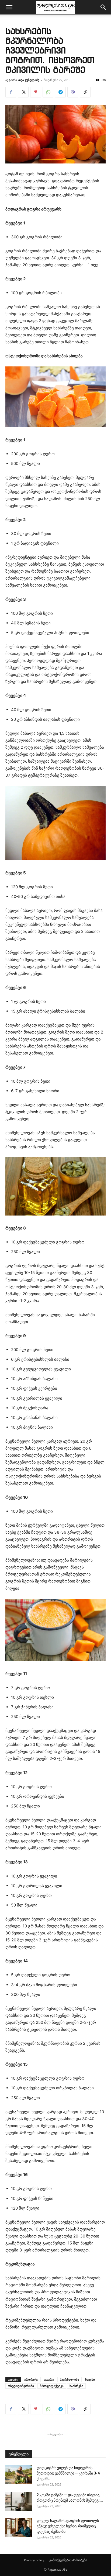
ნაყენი (90, 2379)
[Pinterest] (36, 92)
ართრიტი (31, 2379)
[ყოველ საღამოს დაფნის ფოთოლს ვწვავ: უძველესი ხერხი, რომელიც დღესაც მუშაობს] (19, 2527)
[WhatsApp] (48, 92)
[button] (9, 7)
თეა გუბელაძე (29, 80)
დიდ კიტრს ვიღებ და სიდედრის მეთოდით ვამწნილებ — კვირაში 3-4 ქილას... (68, 2473)
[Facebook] (11, 92)
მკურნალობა (70, 2379)
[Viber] (73, 92)
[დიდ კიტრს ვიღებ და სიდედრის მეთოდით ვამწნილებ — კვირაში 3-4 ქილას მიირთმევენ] (19, 2475)
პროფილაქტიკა (52, 2386)
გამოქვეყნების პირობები (68, 2560)
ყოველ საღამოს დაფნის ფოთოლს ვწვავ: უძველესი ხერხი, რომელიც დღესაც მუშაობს (68, 2526)
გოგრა (49, 2379)
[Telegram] (60, 92)
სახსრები (76, 2386)
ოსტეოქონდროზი (21, 2386)
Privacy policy (34, 2560)
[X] (23, 92)
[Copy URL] (85, 92)
